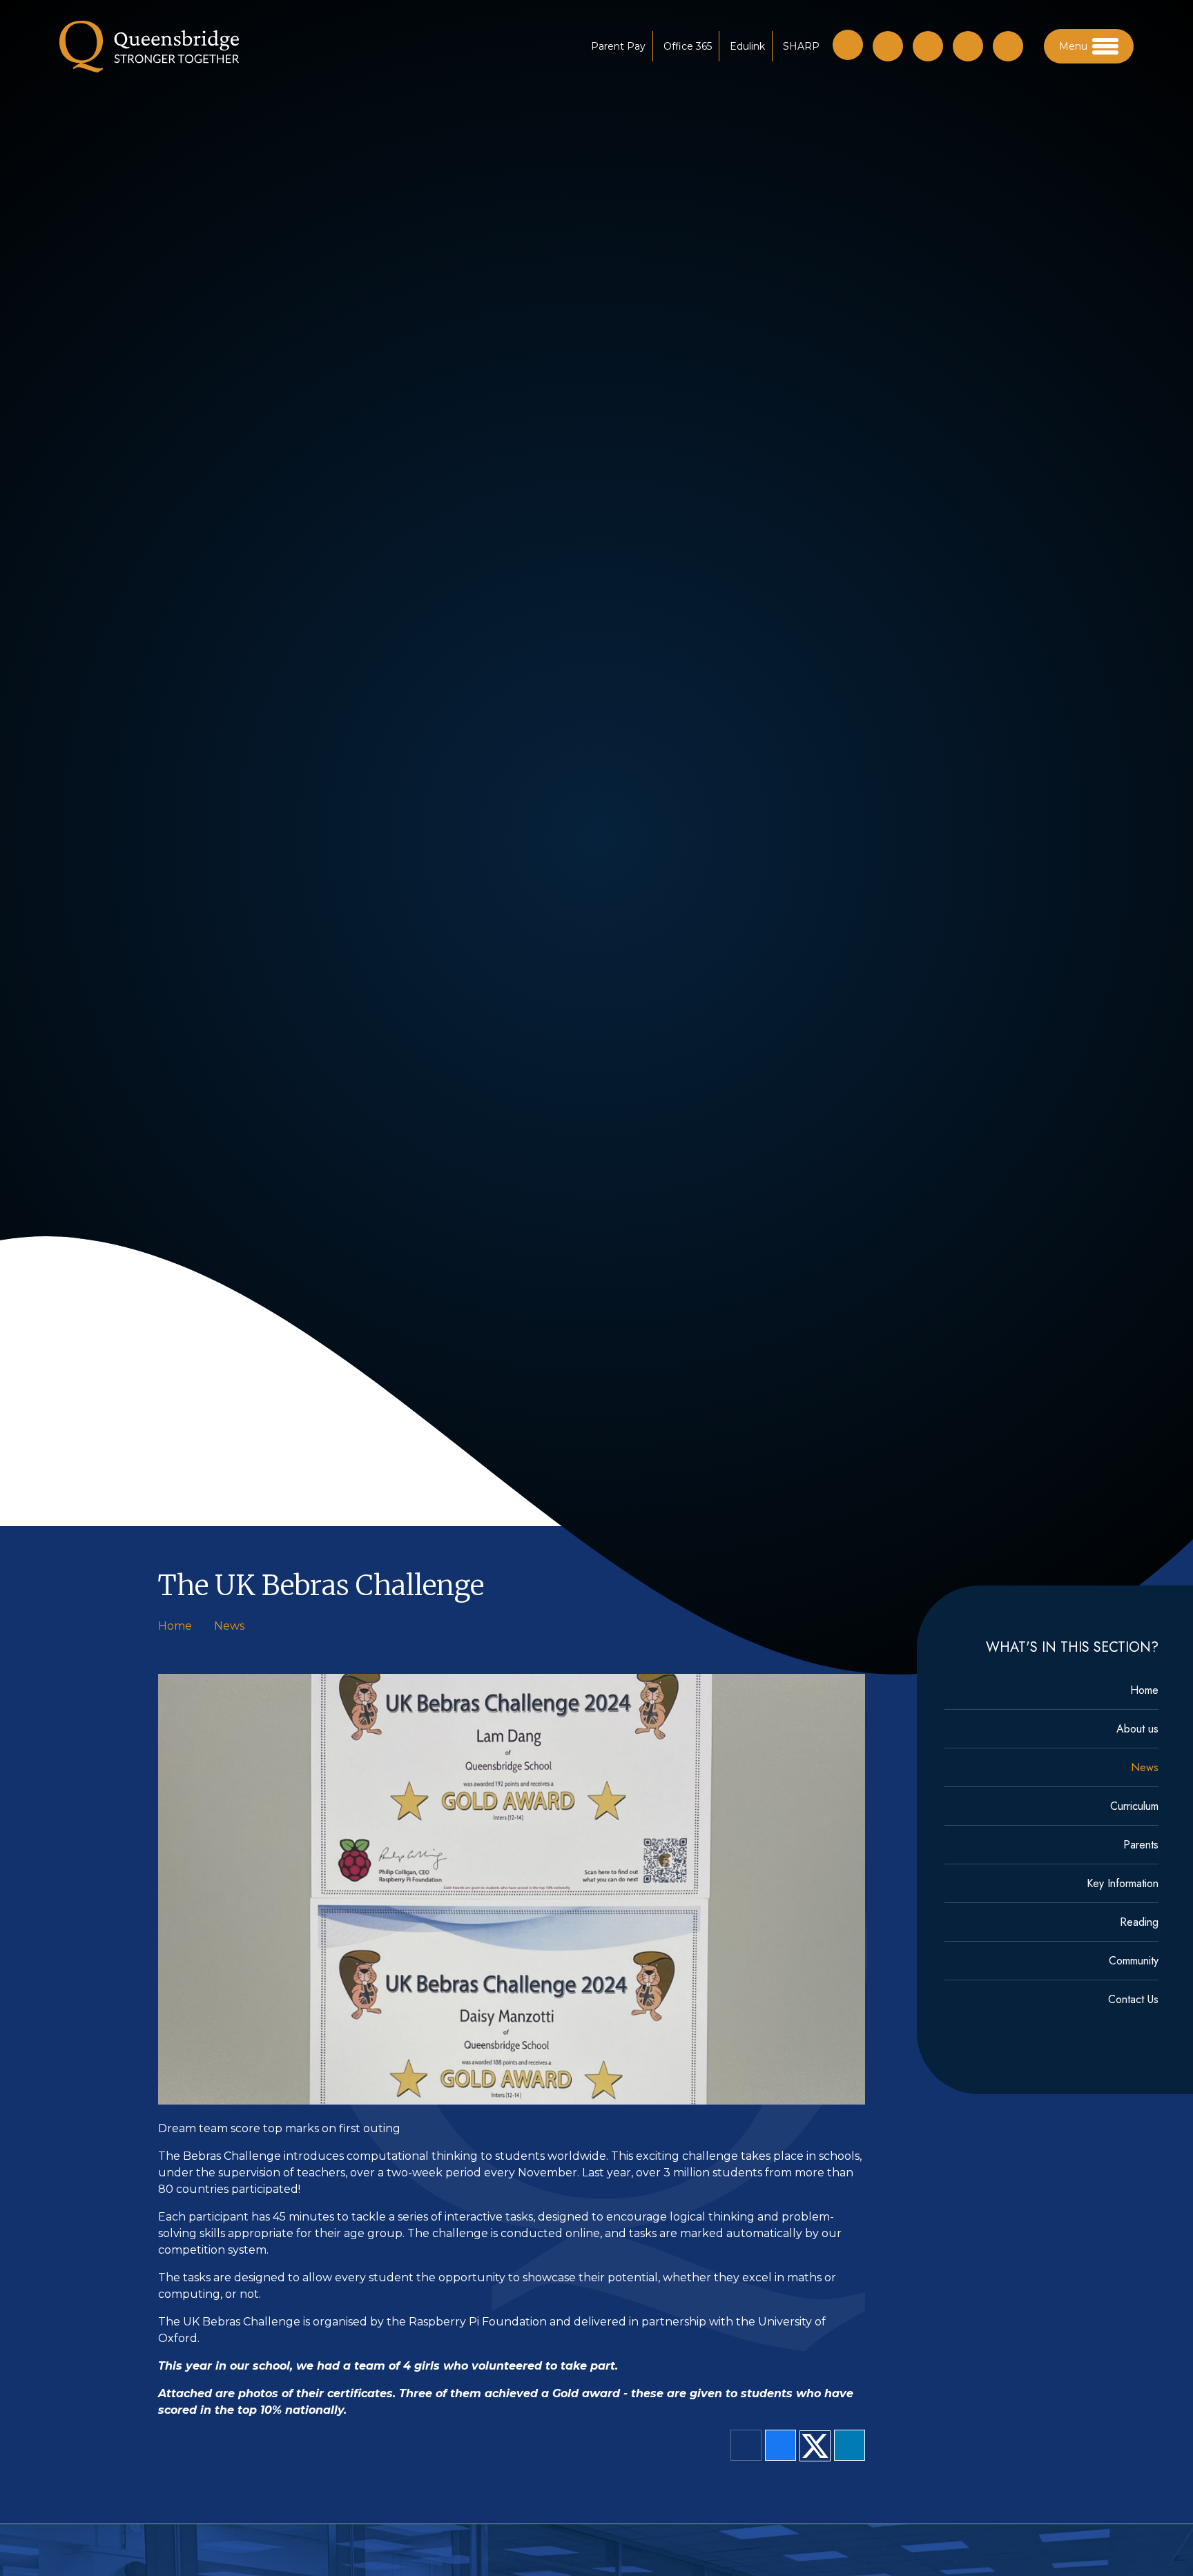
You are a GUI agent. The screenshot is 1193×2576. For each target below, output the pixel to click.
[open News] (1008, 46)
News (229, 1626)
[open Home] (888, 46)
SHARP (801, 46)
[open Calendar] (968, 46)
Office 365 (688, 46)
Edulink (747, 46)
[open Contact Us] (928, 46)
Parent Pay (618, 46)
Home (175, 1626)
